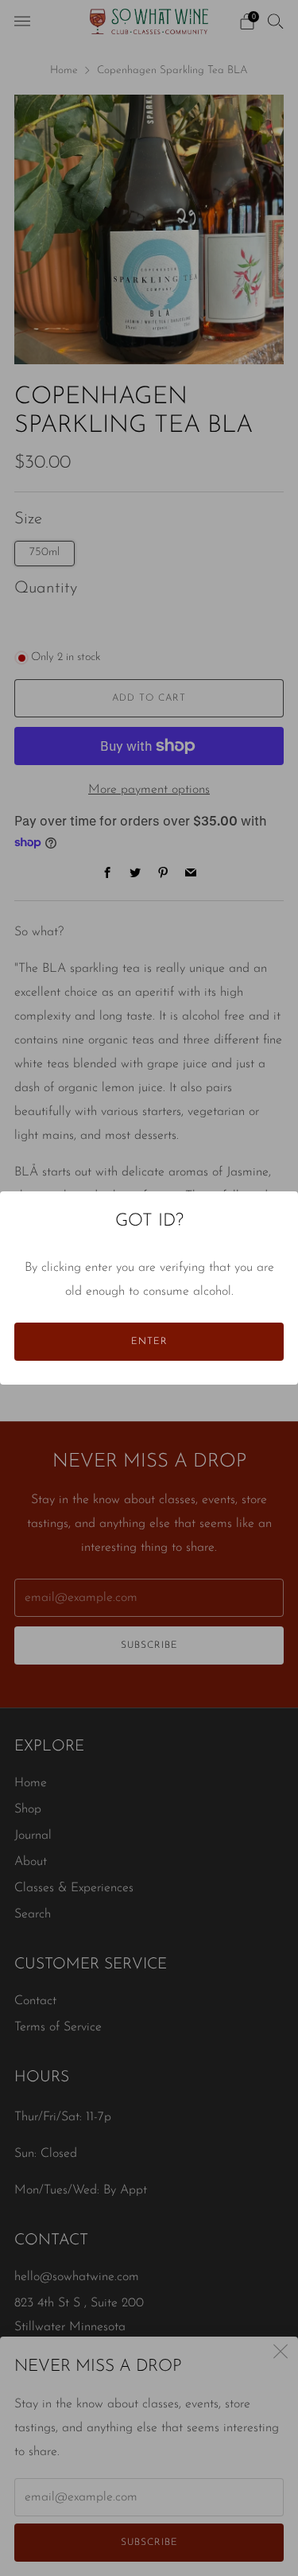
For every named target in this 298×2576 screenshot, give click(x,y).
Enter (149, 1342)
